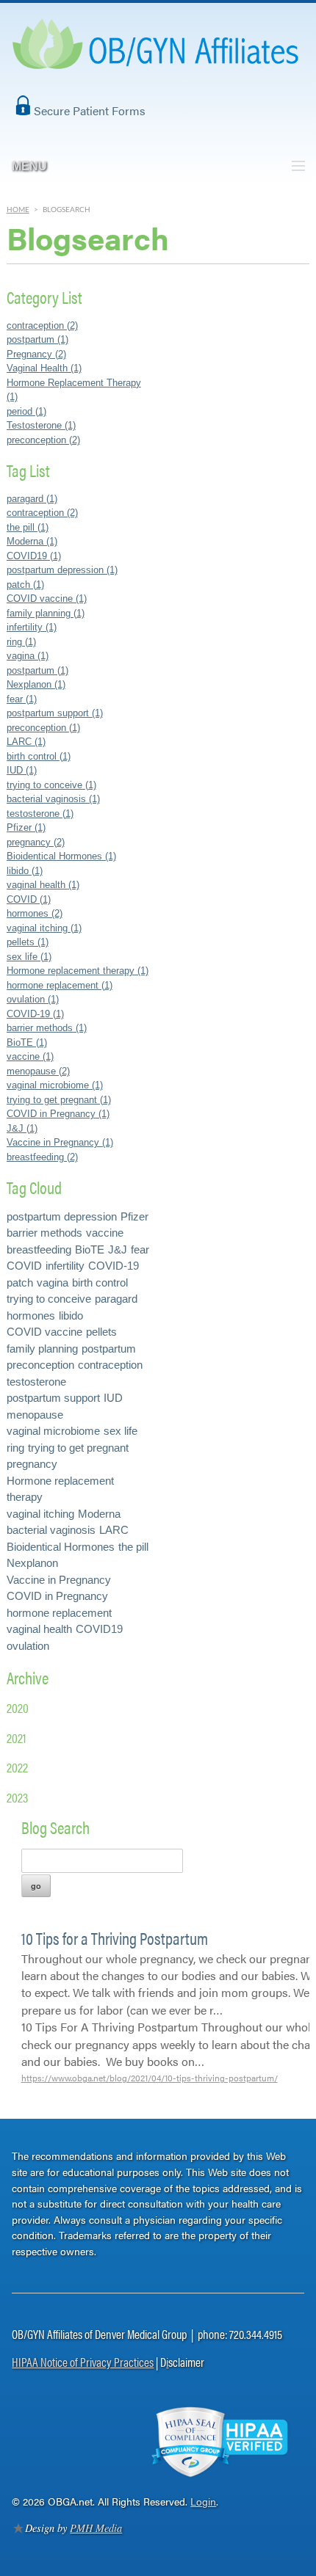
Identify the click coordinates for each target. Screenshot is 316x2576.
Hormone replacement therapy (60, 1489)
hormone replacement (59, 1613)
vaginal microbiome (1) (55, 1085)
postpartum (109, 1349)
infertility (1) (32, 627)
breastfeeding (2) (42, 1157)
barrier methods (44, 1233)
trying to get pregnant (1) (59, 1100)
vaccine (105, 1233)
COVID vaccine (44, 1332)
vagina (53, 1282)
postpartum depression (62, 1216)
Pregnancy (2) (36, 354)
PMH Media (96, 2528)
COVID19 (99, 1629)
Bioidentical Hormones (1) (61, 856)
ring (15, 1448)
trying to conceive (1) (51, 785)
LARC (114, 1530)
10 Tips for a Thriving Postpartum (115, 1938)
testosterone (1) (40, 814)
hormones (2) (35, 913)
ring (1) (21, 642)
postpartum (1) (37, 339)
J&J (118, 1249)
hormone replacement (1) (60, 985)
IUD (113, 1398)
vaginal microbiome (53, 1431)
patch (20, 1282)
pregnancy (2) (36, 842)
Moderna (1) (32, 541)
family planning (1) (46, 613)
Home (18, 210)
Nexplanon (32, 1563)
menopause (35, 1415)
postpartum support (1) (55, 713)
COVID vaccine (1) (47, 598)
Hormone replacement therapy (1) (78, 971)
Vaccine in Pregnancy (59, 1580)
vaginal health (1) (43, 885)
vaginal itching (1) (44, 928)
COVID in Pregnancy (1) (58, 1114)
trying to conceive (49, 1299)
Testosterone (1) (41, 425)
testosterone (36, 1382)
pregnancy (32, 1464)
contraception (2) (42, 325)
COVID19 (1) (34, 556)
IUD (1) (22, 770)
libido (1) (25, 871)
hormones (31, 1316)
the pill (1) (28, 527)
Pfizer (134, 1216)
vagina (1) (28, 656)
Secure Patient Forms (90, 110)
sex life (121, 1431)
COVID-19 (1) (35, 1014)
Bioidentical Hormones (61, 1547)
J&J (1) (22, 1128)
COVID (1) (29, 899)
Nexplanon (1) (36, 684)
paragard (116, 1299)
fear (140, 1249)
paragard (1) (32, 499)
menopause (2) (38, 1071)
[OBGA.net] (158, 59)
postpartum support (53, 1398)
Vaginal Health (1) (44, 368)
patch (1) (25, 585)
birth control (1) (39, 756)
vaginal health (39, 1629)
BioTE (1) (27, 1043)
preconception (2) (43, 440)
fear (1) (22, 699)
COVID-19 (114, 1266)
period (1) (26, 411)
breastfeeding (39, 1249)
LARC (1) (26, 742)
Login (203, 2501)
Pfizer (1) (26, 827)
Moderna (99, 1514)
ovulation (28, 1646)
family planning (42, 1349)
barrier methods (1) (47, 1028)
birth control (100, 1282)
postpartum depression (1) (62, 570)
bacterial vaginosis (51, 1530)
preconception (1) (43, 728)
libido (71, 1316)
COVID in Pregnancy (57, 1596)
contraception (110, 1365)
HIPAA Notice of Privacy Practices (83, 2362)
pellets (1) (28, 942)
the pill (133, 1547)
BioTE (90, 1249)
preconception (40, 1365)
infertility (65, 1266)
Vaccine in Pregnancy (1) (60, 1142)
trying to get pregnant (78, 1448)
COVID (24, 1266)
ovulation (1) (33, 999)
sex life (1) (29, 957)
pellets (101, 1332)
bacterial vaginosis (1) (53, 799)
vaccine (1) (30, 1056)
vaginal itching (40, 1514)
